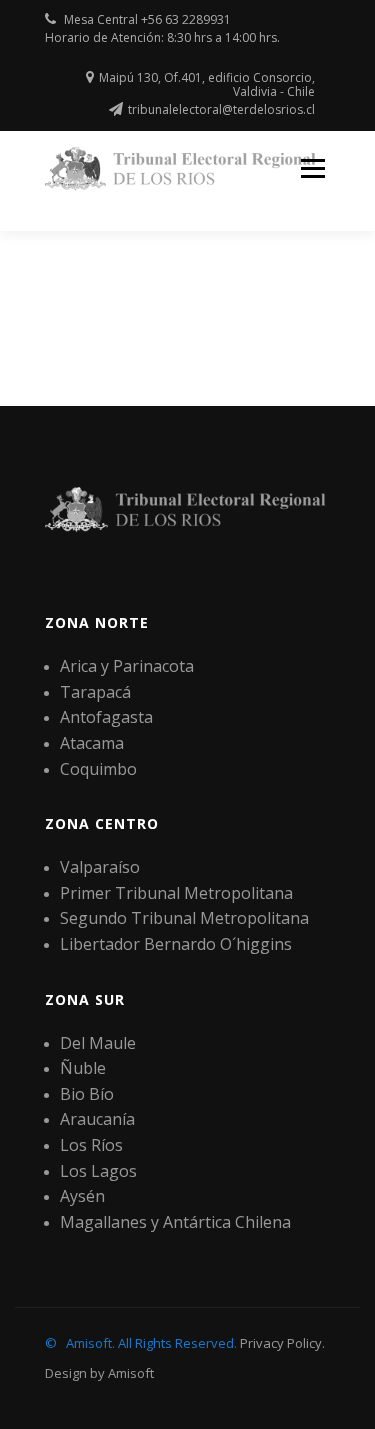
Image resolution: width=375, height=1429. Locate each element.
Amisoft (131, 1373)
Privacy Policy (281, 1343)
